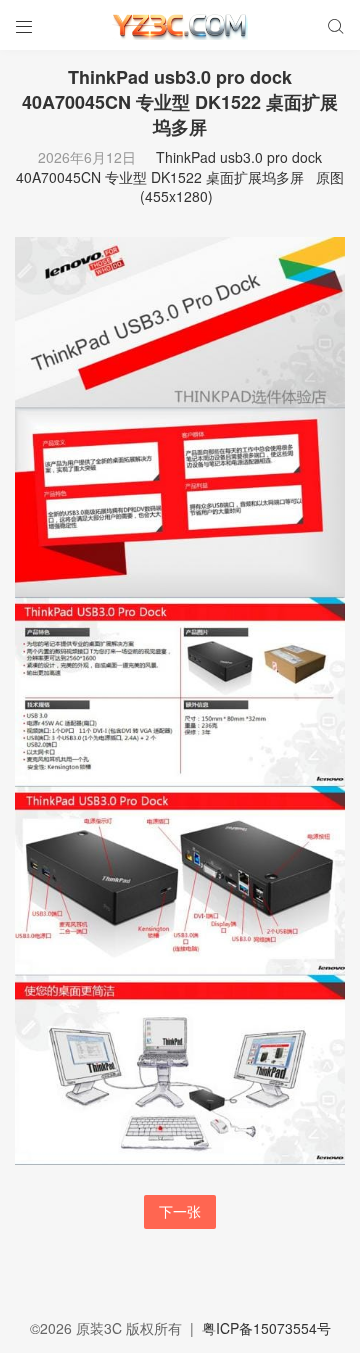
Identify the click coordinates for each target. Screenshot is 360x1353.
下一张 (180, 1211)
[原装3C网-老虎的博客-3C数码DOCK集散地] (180, 25)
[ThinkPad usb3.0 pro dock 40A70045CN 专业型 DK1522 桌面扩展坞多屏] (180, 699)
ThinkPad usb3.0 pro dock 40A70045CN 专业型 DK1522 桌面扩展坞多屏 (169, 167)
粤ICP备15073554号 (266, 1328)
